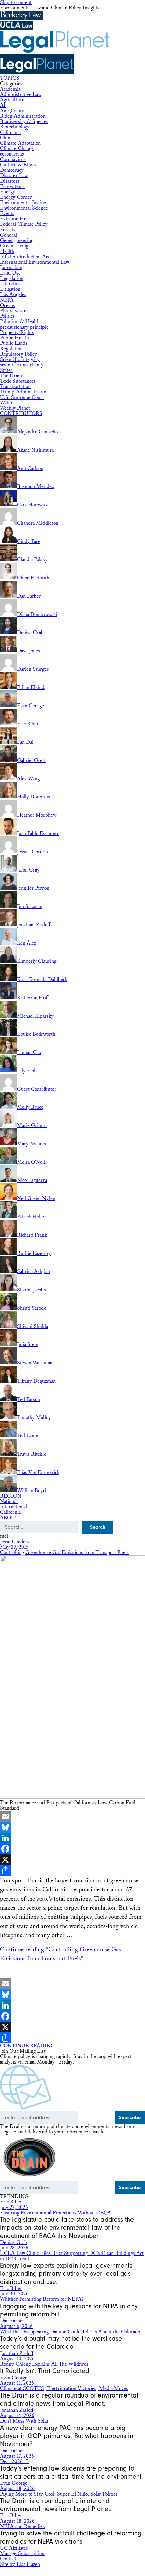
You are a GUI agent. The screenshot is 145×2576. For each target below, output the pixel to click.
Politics (7, 316)
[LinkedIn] (72, 1838)
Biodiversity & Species (24, 122)
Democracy (12, 170)
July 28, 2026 (14, 2248)
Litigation (10, 289)
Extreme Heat (15, 219)
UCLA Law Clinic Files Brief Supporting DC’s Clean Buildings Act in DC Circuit (72, 2256)
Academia (10, 89)
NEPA (7, 300)
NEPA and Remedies (22, 2526)
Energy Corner (16, 197)
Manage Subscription (22, 2554)
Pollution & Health (20, 322)
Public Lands (14, 343)
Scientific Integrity (20, 360)
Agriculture (12, 100)
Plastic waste (13, 311)
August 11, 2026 (17, 2383)
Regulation (11, 349)
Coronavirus (13, 159)
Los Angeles (13, 295)
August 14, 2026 (17, 2416)
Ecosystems (12, 186)
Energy (8, 192)
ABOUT (9, 1518)
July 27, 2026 (14, 2207)
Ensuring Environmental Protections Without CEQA (55, 2213)
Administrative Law (21, 94)
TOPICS (10, 78)
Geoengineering (17, 241)
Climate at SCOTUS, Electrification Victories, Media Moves (64, 2389)
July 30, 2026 (14, 2294)
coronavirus (12, 154)
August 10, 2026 (17, 2359)
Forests (8, 230)
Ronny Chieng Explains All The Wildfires (44, 2364)
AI (3, 105)
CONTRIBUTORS (21, 414)
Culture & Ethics (18, 165)
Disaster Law (14, 176)
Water (6, 403)
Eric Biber (11, 2202)
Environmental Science (24, 208)
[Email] (72, 1816)
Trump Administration (24, 392)
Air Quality (12, 111)
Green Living (14, 246)
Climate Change (17, 149)
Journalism (11, 268)
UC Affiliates (14, 2548)
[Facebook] (72, 1849)
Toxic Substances (18, 381)
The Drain (11, 376)
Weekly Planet (15, 408)
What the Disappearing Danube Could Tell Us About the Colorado (70, 2332)
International (13, 1507)
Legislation (12, 278)
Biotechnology (15, 127)
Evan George (14, 2378)
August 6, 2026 (16, 2326)
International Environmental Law (35, 262)
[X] (72, 1860)
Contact (8, 2559)
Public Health (14, 338)
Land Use (10, 273)
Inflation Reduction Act (25, 257)
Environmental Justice (23, 203)
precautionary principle (24, 327)
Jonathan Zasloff (17, 2353)
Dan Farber (12, 2321)
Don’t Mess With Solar (24, 2421)
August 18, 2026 (17, 2489)
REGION (11, 1496)
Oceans (8, 305)
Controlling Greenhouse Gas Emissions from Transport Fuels (64, 1553)
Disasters (10, 181)
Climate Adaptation (20, 143)
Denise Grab (13, 2243)
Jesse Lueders (15, 1542)
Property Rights (17, 332)
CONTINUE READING (27, 2046)
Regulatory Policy (19, 354)
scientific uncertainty (22, 365)
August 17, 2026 (17, 2456)
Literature (11, 284)
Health (7, 251)
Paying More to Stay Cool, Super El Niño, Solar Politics (59, 2494)
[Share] (72, 1870)
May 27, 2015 (14, 1547)
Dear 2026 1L (15, 2462)
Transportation (15, 387)
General (8, 235)
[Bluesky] (72, 1827)
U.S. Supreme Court (22, 397)
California (10, 132)
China (6, 138)
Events (7, 213)
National (9, 1501)
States (6, 370)
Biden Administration (23, 116)
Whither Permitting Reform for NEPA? (42, 2299)
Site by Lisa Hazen (20, 2564)
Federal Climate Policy (24, 224)
